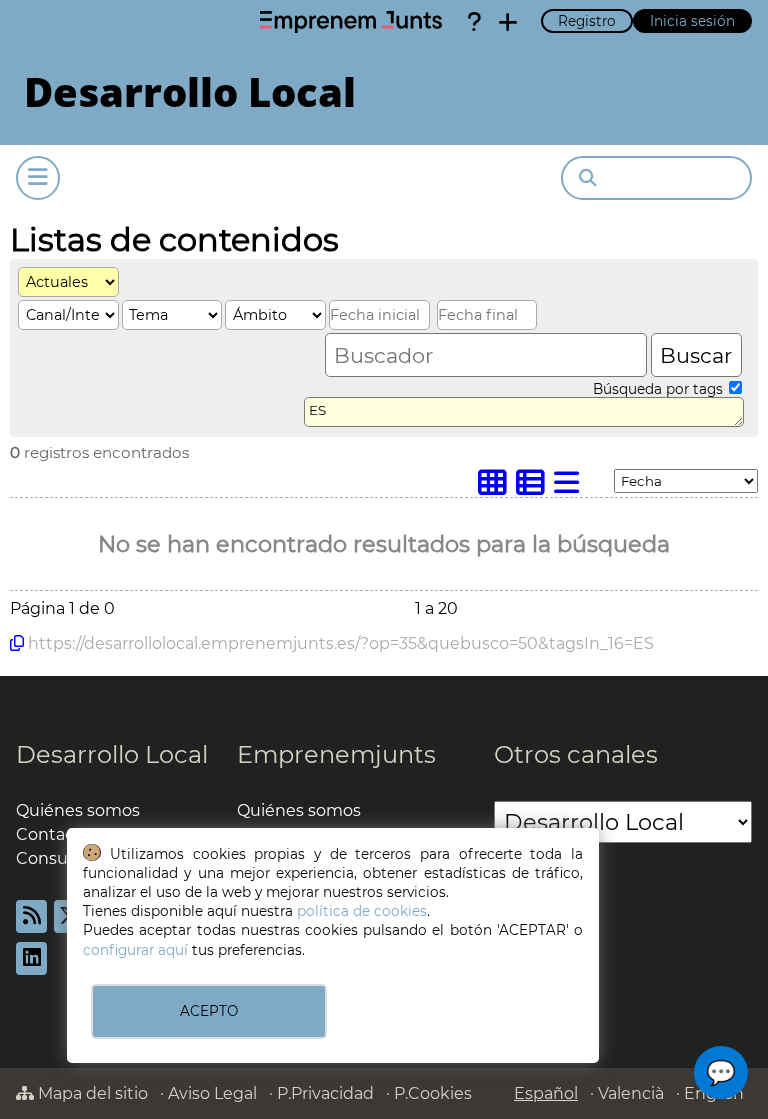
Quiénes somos (78, 810)
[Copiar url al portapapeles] (17, 643)
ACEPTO (209, 1011)
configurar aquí (135, 950)
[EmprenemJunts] (351, 22)
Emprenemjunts (336, 754)
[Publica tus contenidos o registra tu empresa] (508, 22)
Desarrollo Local (112, 754)
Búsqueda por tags (660, 389)
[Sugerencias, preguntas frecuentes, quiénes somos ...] (474, 22)
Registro (587, 21)
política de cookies (362, 911)
